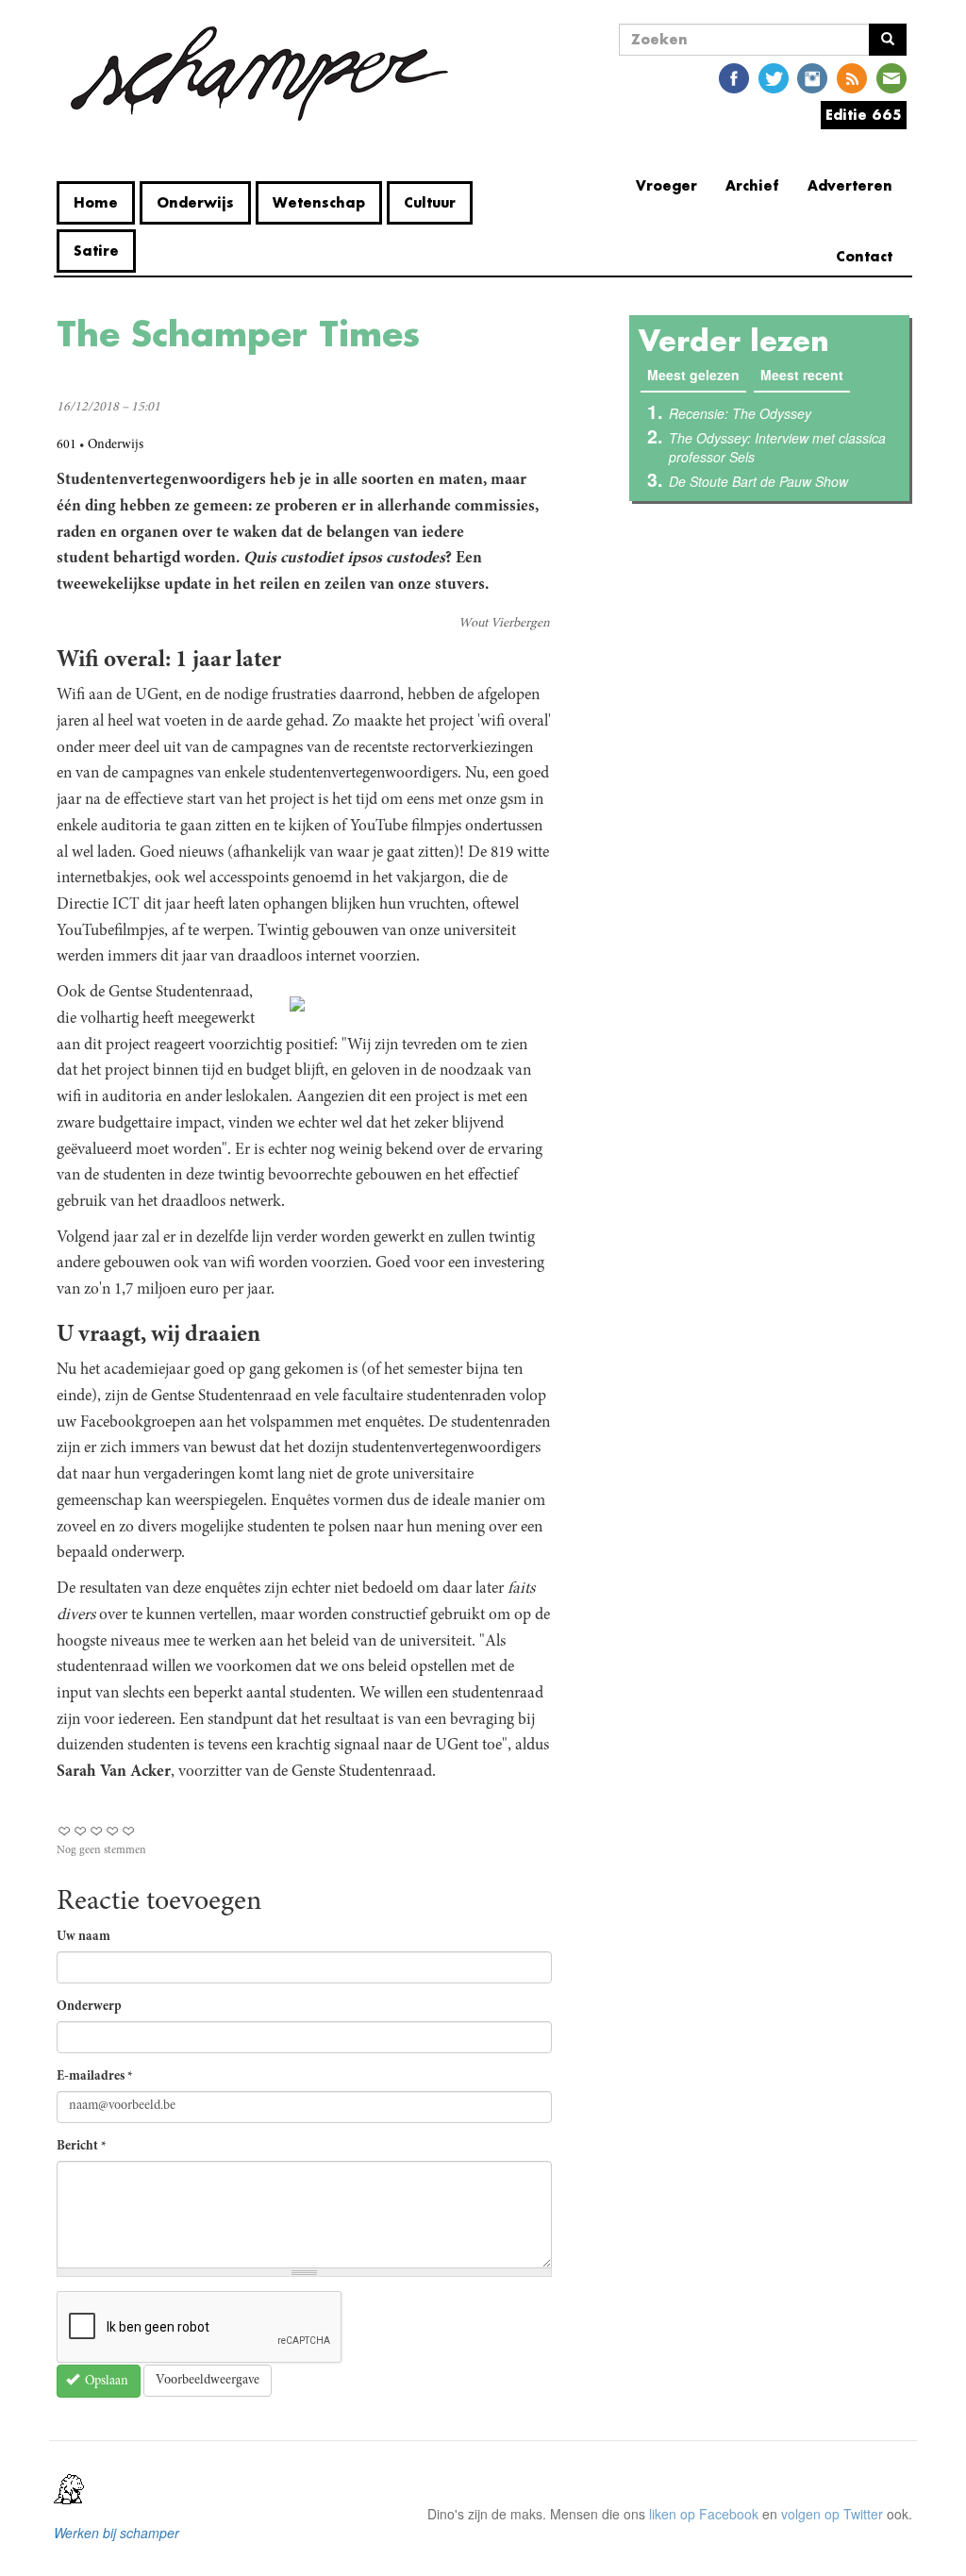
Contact (864, 256)
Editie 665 (864, 115)
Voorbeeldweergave (208, 2381)
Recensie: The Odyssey (740, 413)
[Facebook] (734, 77)
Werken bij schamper (117, 2533)
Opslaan (105, 2382)
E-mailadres (95, 2077)
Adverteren (850, 185)
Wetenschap (319, 202)
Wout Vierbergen (504, 624)
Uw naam (83, 1937)
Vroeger (666, 185)
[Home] (259, 74)
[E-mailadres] (891, 77)
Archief (752, 185)
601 (67, 445)
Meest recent (802, 375)
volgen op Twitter (832, 2514)
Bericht (82, 2147)
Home (96, 202)
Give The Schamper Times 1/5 (65, 1831)
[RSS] (852, 77)
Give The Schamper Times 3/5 (97, 1831)
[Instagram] (812, 77)
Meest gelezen (697, 375)
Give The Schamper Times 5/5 (129, 1831)
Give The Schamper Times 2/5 (81, 1831)
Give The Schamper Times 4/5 (113, 1831)
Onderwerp (89, 2007)
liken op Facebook (704, 2514)
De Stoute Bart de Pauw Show (758, 481)
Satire (96, 251)
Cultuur (430, 202)
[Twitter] (774, 77)
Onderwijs (195, 202)
